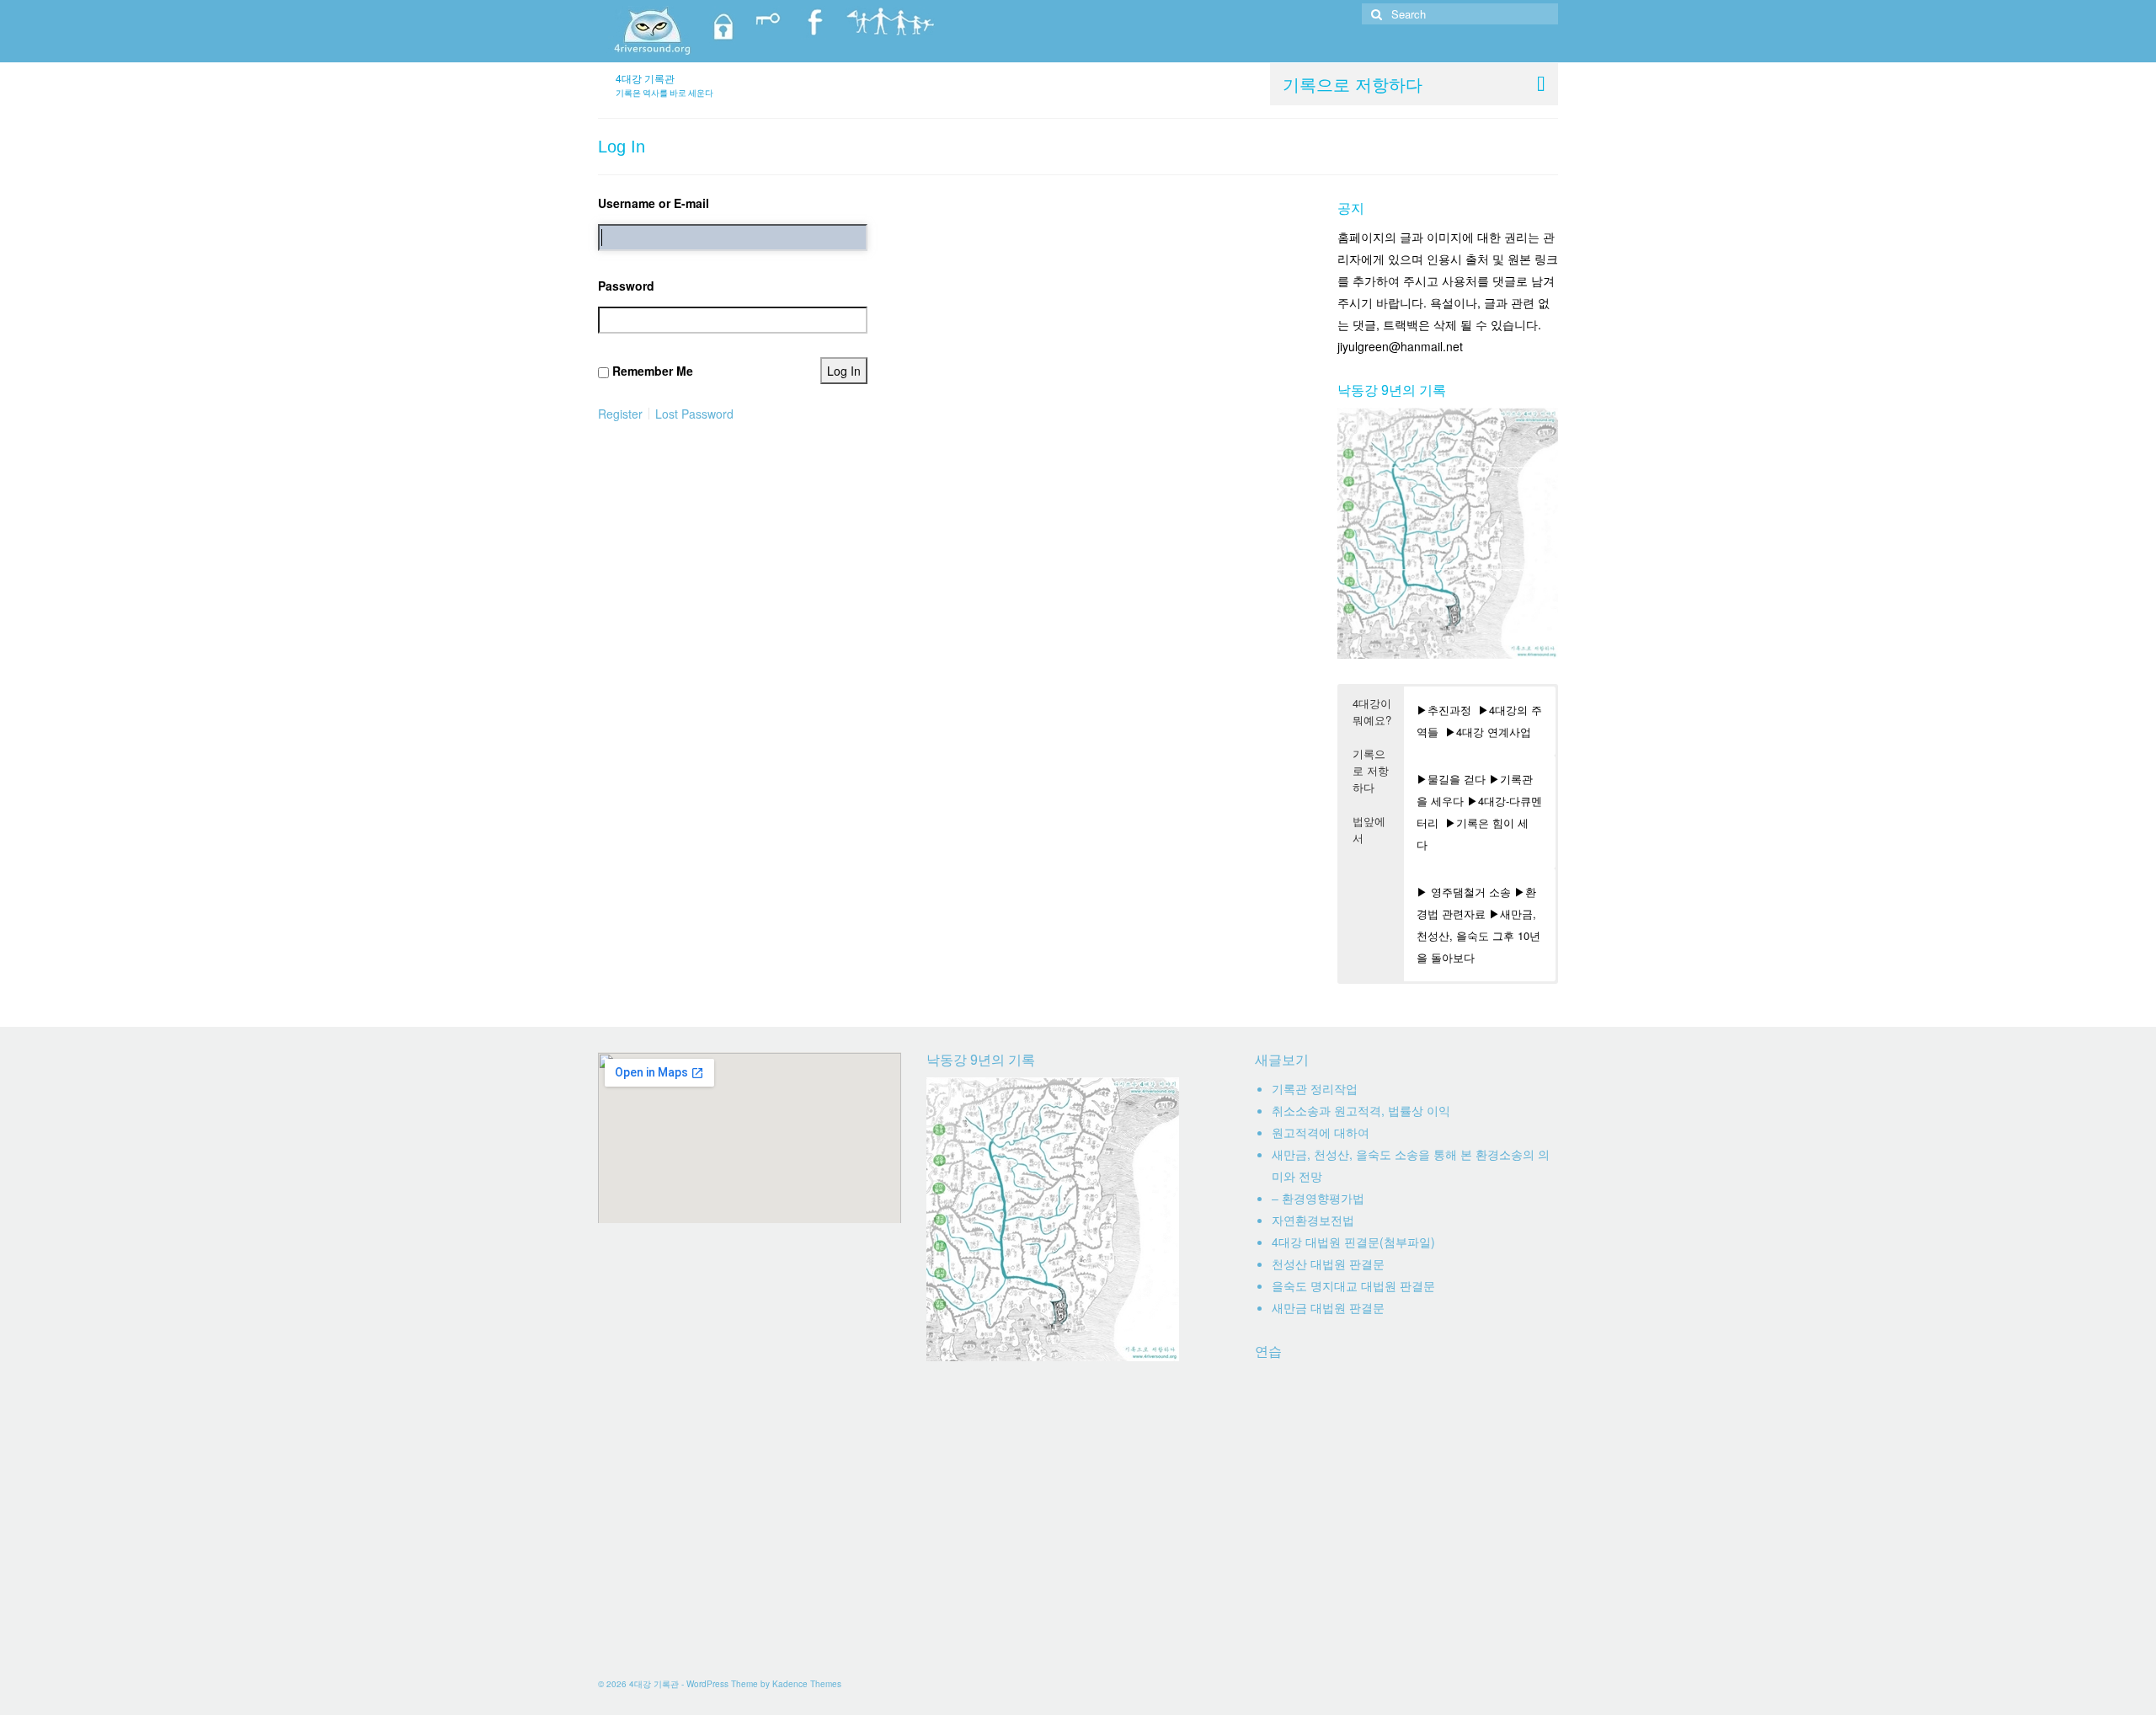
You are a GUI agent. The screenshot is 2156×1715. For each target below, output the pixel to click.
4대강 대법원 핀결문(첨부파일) (1353, 1242)
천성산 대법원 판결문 (1328, 1264)
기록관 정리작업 (1315, 1088)
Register (620, 414)
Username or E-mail (654, 203)
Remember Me (653, 371)
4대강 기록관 (645, 78)
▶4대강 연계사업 (1488, 732)
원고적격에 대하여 (1321, 1132)
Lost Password (694, 414)
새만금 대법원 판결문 (1328, 1307)
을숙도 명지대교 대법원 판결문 (1353, 1285)
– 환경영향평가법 (1318, 1198)
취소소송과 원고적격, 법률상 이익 (1361, 1110)
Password (626, 286)
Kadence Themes (807, 1684)
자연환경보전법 (1313, 1220)
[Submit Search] (1374, 14)
